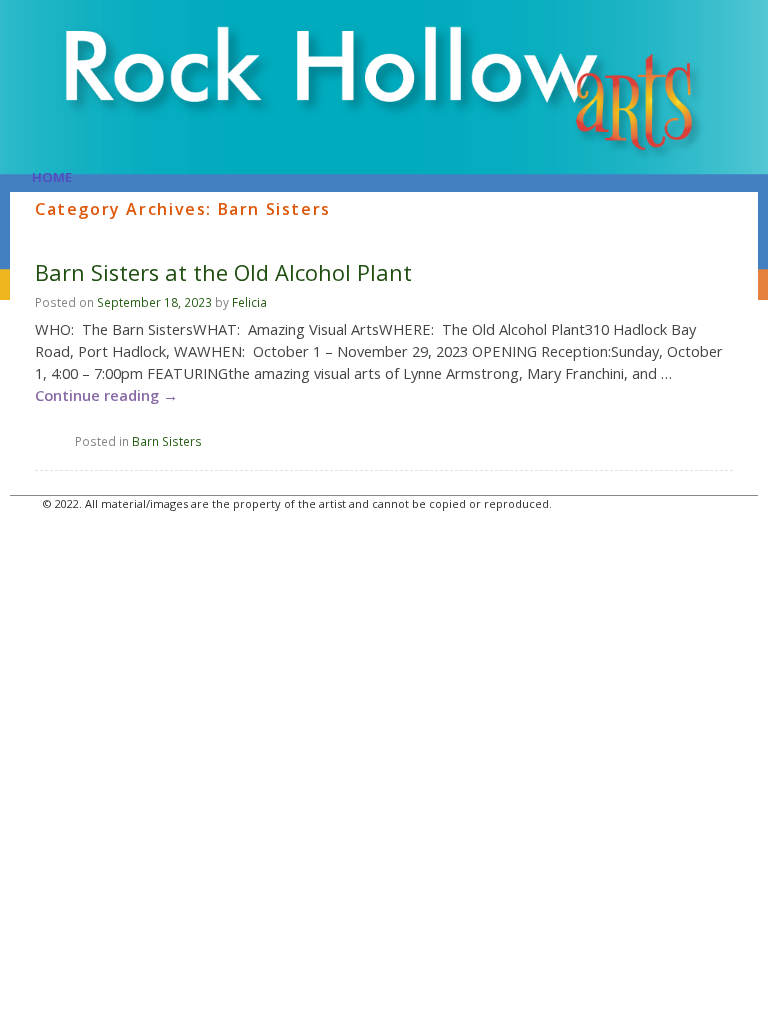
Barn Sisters (167, 441)
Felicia (249, 302)
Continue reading (106, 395)
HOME (52, 177)
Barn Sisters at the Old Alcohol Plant (223, 272)
